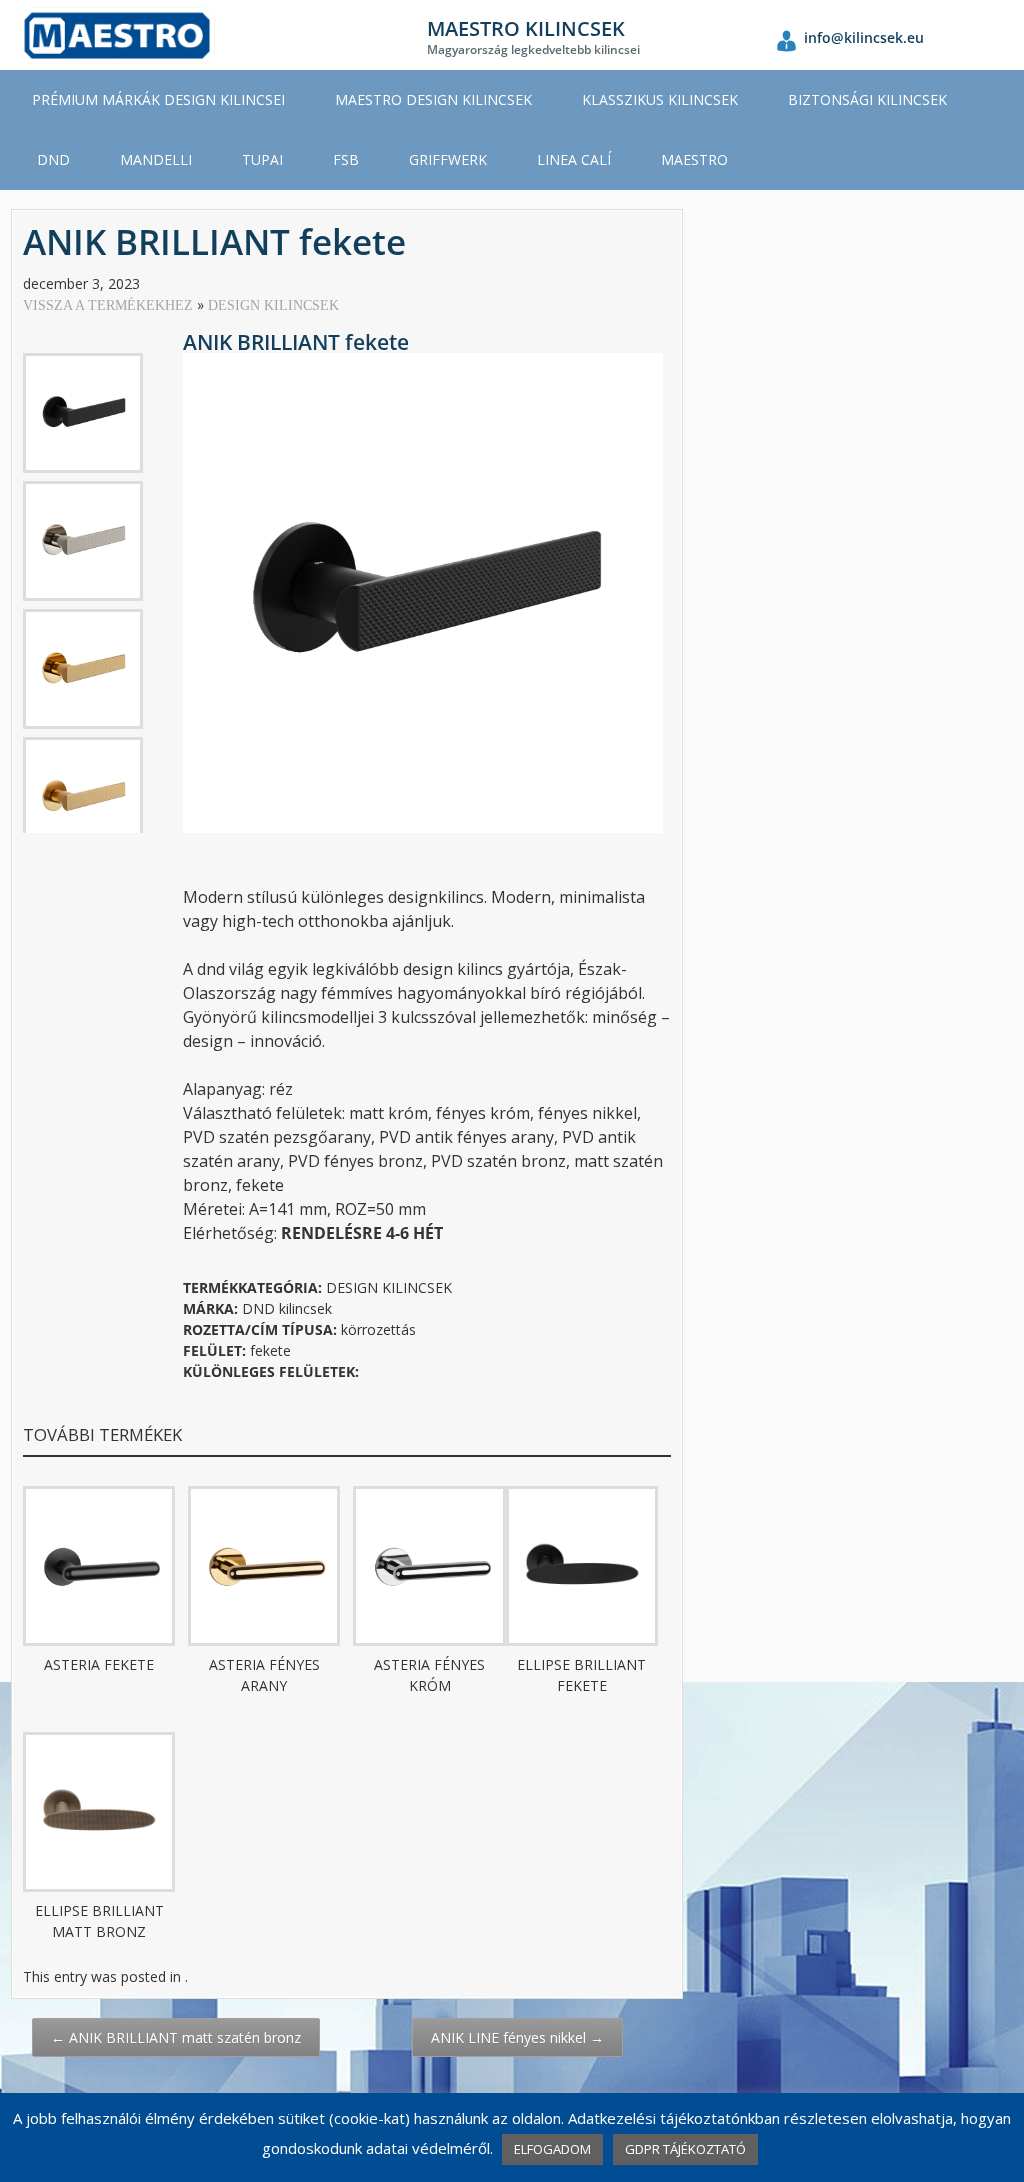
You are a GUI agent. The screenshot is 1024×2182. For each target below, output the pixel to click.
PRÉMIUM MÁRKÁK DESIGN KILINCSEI (158, 99)
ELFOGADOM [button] (552, 2149)
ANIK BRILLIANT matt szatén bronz (176, 2037)
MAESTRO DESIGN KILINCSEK (433, 99)
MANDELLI (156, 159)
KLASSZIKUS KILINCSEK (660, 99)
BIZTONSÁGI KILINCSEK (867, 99)
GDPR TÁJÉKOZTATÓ (685, 2149)
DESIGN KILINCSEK (273, 305)
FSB (346, 159)
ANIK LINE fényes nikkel (517, 2037)
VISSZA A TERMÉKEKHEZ (110, 305)
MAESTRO (694, 159)
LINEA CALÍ (574, 159)
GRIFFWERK (448, 159)
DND (53, 159)
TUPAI (262, 159)
